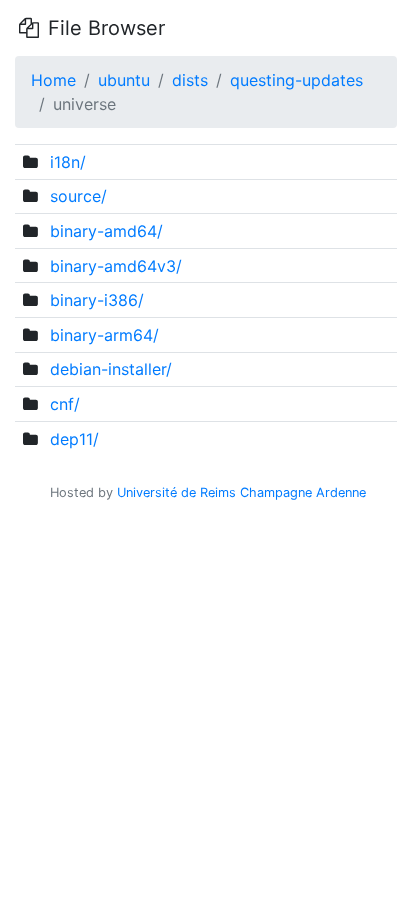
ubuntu (124, 80)
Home (53, 80)
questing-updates (296, 80)
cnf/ (65, 404)
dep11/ (74, 439)
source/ (78, 196)
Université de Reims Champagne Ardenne (241, 492)
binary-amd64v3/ (116, 266)
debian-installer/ (111, 369)
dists (190, 80)
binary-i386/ (97, 300)
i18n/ (68, 162)
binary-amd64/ (106, 231)
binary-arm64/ (104, 335)
